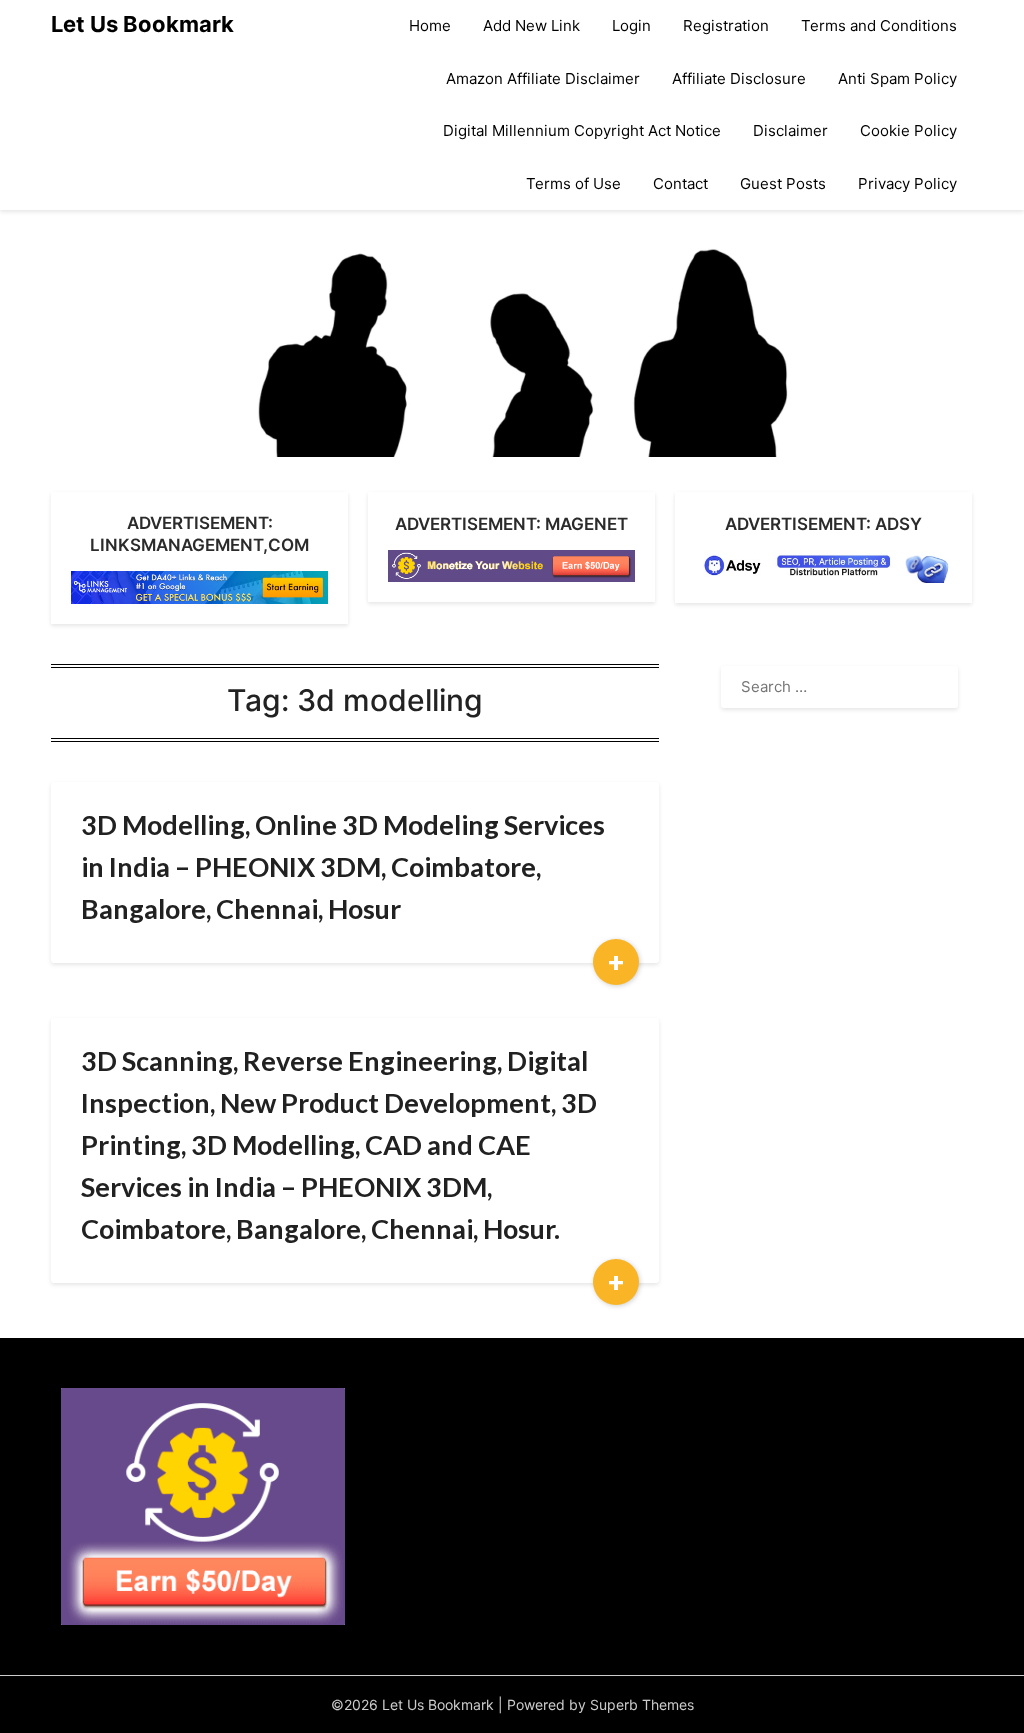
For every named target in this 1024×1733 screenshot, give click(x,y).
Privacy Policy (907, 183)
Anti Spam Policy (897, 78)
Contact (680, 183)
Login (631, 25)
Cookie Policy (908, 130)
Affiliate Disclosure (739, 78)
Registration (726, 25)
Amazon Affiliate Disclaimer (543, 78)
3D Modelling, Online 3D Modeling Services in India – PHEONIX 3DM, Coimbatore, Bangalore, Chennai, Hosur (343, 866)
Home (430, 25)
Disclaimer (790, 130)
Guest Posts (783, 183)
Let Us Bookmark (142, 24)
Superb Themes (642, 1704)
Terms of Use (573, 183)
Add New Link (531, 25)
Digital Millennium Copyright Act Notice (582, 130)
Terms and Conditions (879, 25)
